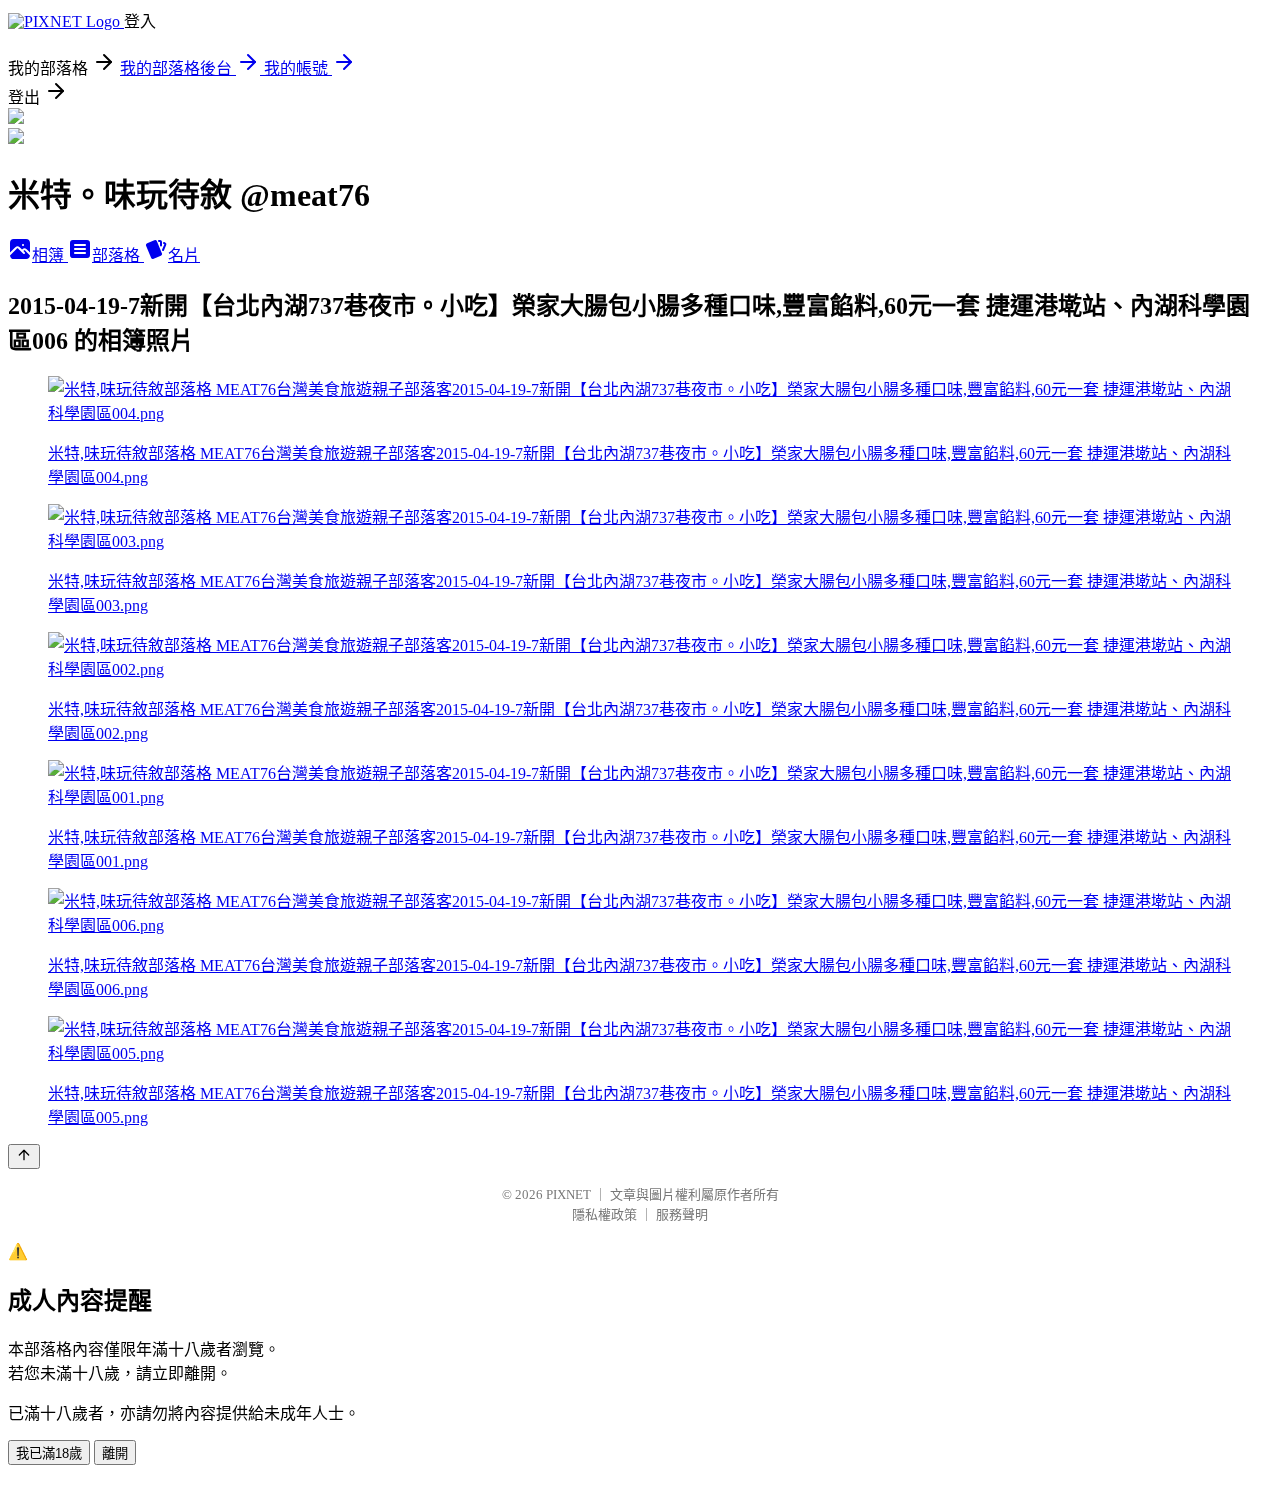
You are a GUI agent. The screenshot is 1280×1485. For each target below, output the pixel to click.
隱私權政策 (604, 1214)
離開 (115, 1453)
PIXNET (568, 1194)
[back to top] (24, 1156)
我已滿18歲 (49, 1453)
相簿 (50, 255)
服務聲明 (682, 1214)
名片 (184, 255)
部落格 (118, 255)
